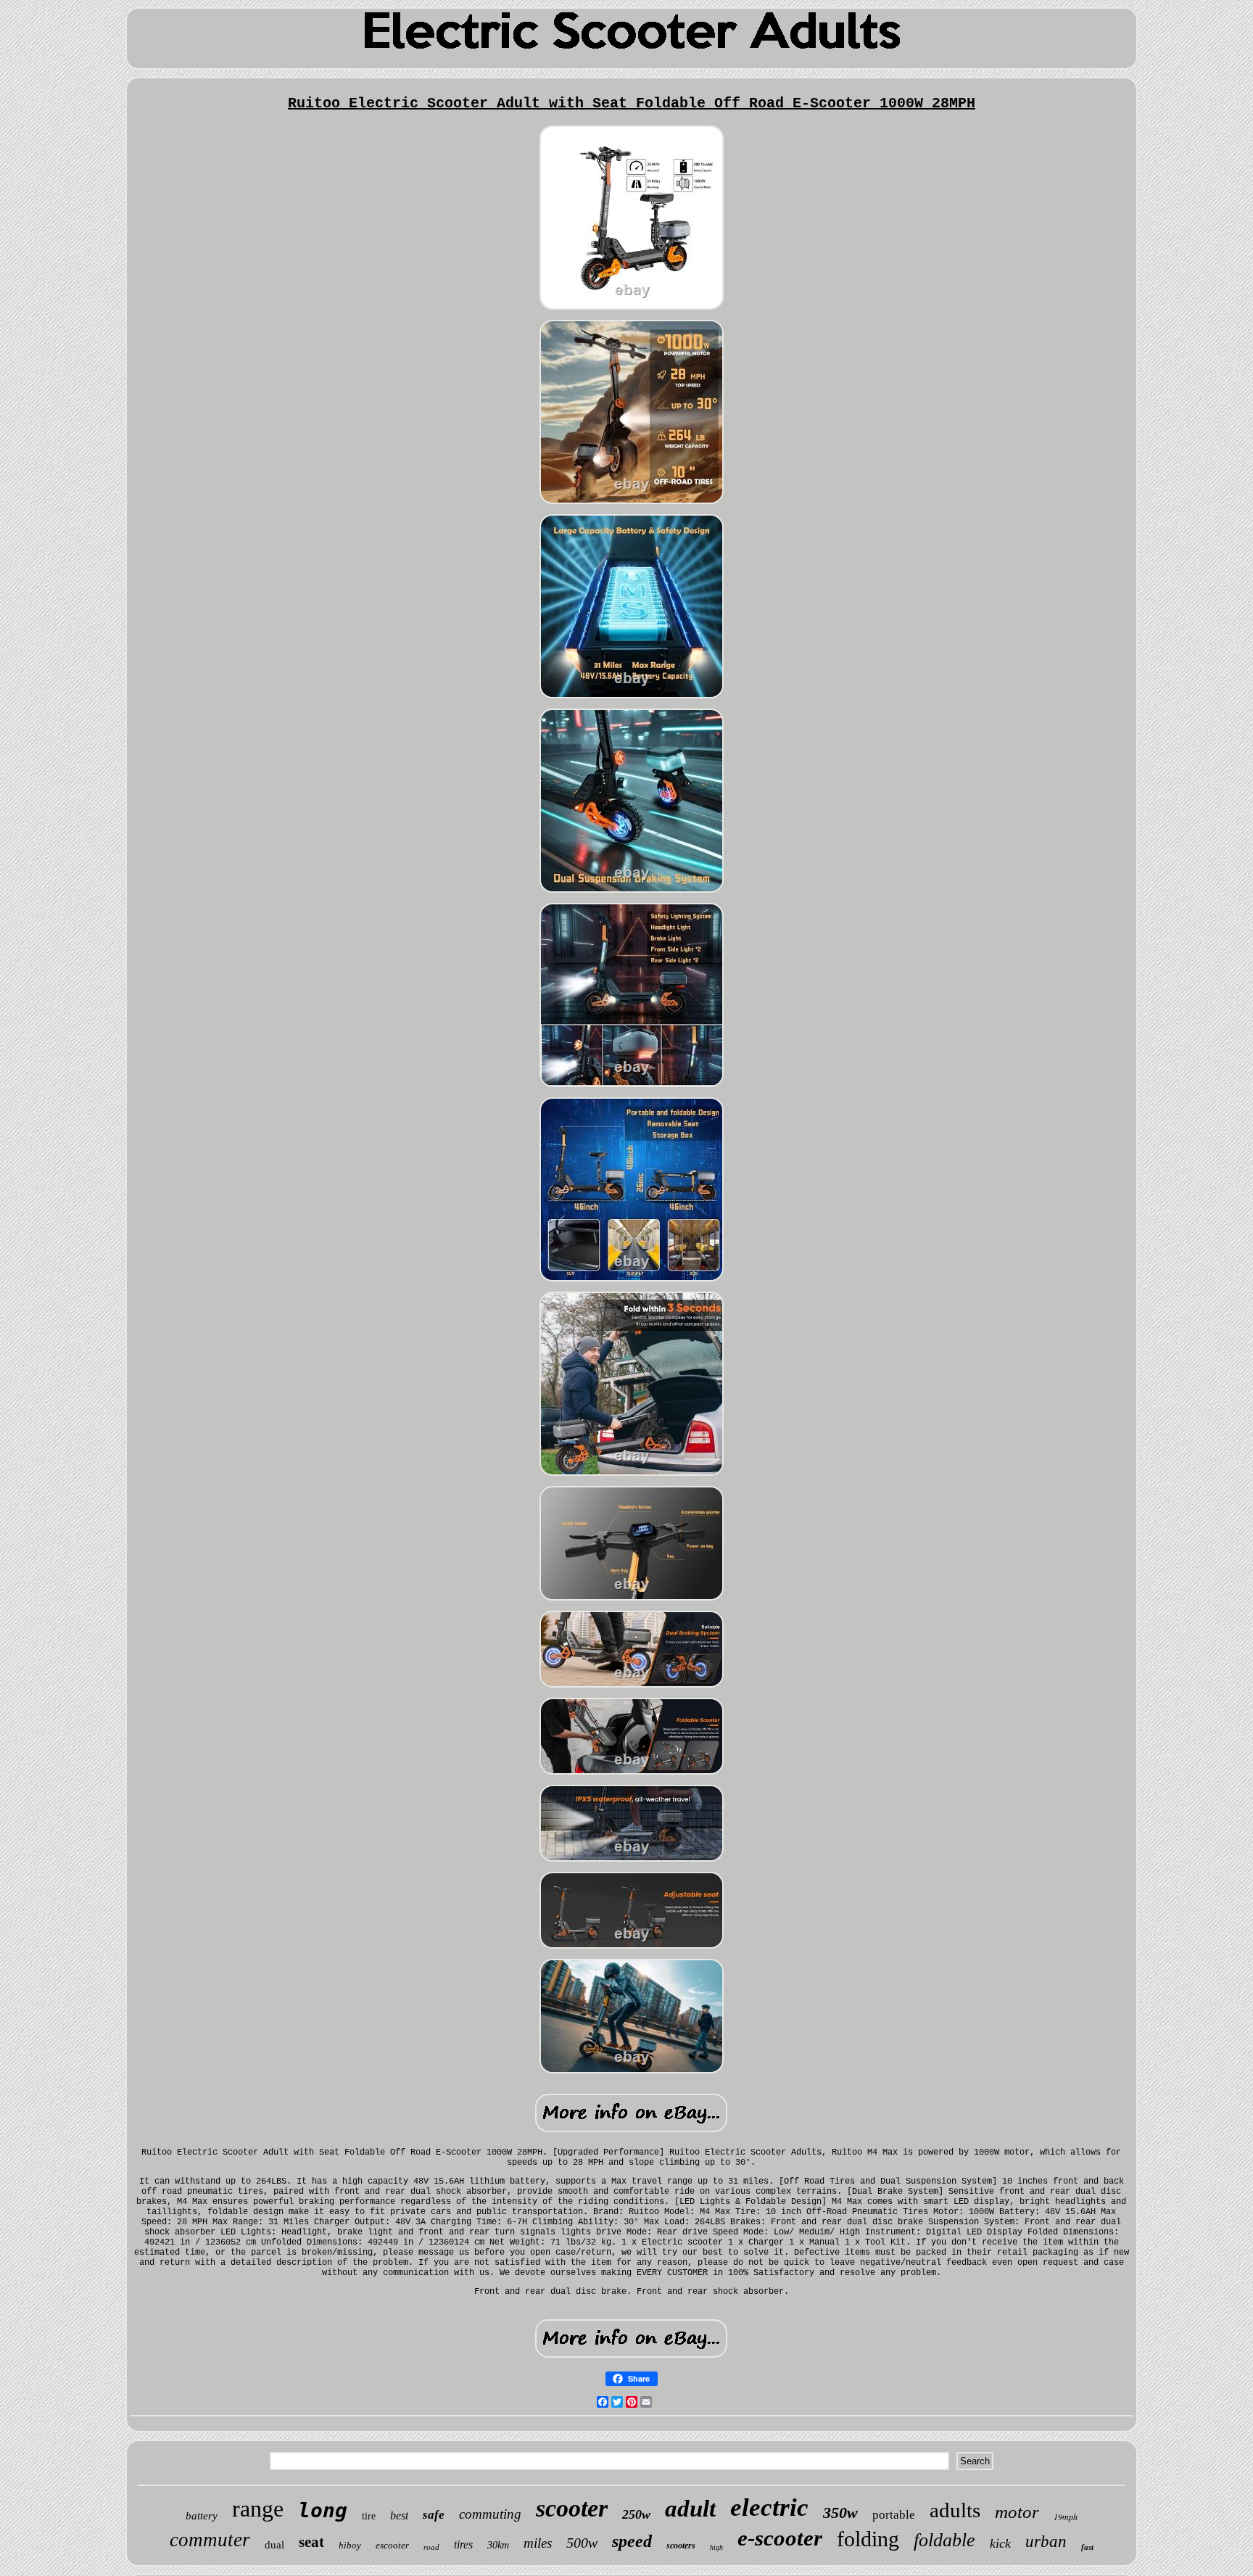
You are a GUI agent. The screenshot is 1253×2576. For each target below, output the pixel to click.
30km (498, 2545)
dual (274, 2545)
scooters (681, 2546)
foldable (944, 2540)
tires (463, 2544)
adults (955, 2510)
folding (868, 2539)
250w (636, 2514)
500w (582, 2543)
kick (1000, 2543)
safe (434, 2515)
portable (894, 2515)
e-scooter (780, 2538)
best (399, 2515)
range (258, 2509)
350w (840, 2513)
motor (1017, 2512)
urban (1046, 2542)
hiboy (350, 2545)
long (323, 2510)
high (716, 2547)
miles (538, 2543)
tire (369, 2516)
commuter (210, 2540)
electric (769, 2507)
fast (1087, 2547)
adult (690, 2509)
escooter (392, 2545)
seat (311, 2542)
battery (202, 2516)
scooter (572, 2508)
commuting (490, 2514)
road (431, 2547)
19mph (1066, 2517)
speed (632, 2541)
